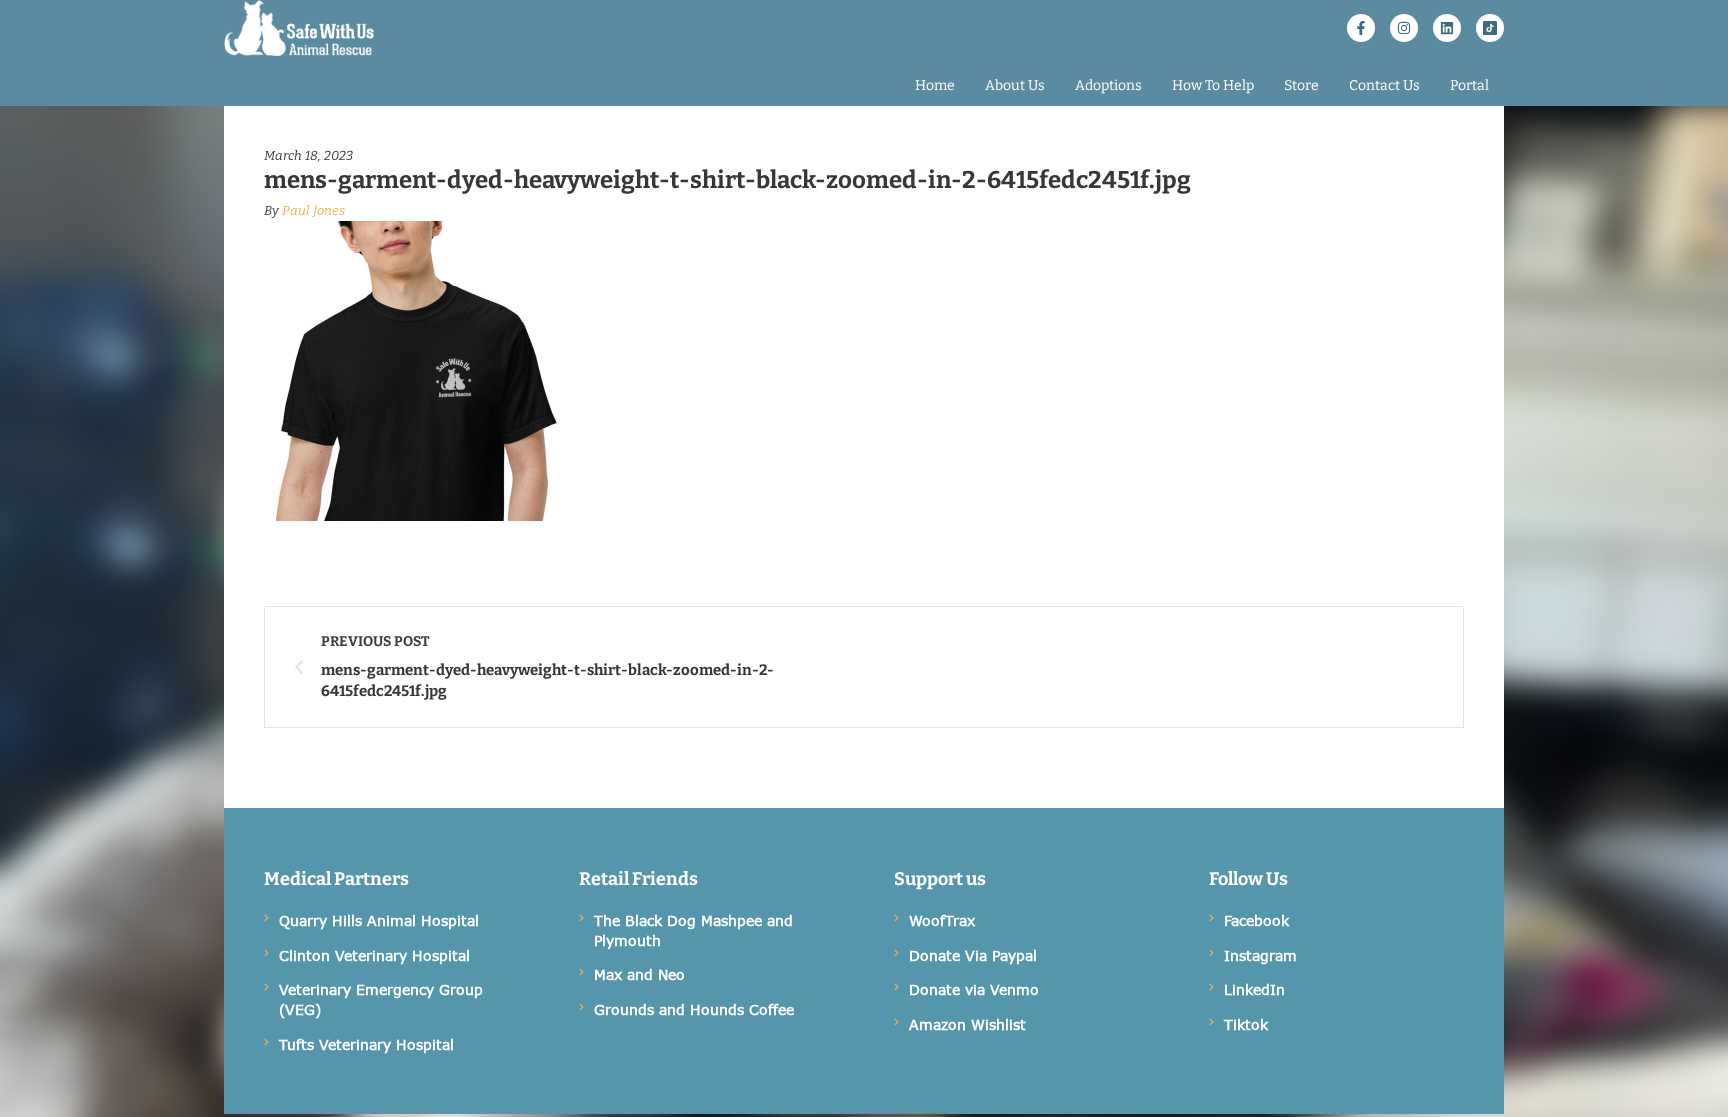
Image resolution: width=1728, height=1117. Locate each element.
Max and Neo (639, 974)
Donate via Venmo (974, 989)
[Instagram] (1404, 28)
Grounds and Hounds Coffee (694, 1009)
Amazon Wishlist (967, 1024)
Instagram (1260, 955)
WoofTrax (942, 920)
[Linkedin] (1447, 28)
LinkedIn (1254, 989)
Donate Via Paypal (973, 955)
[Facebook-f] (1361, 28)
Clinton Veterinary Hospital (374, 955)
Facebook (1256, 920)
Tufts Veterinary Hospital (366, 1044)
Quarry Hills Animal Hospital (379, 920)
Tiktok (1246, 1024)
